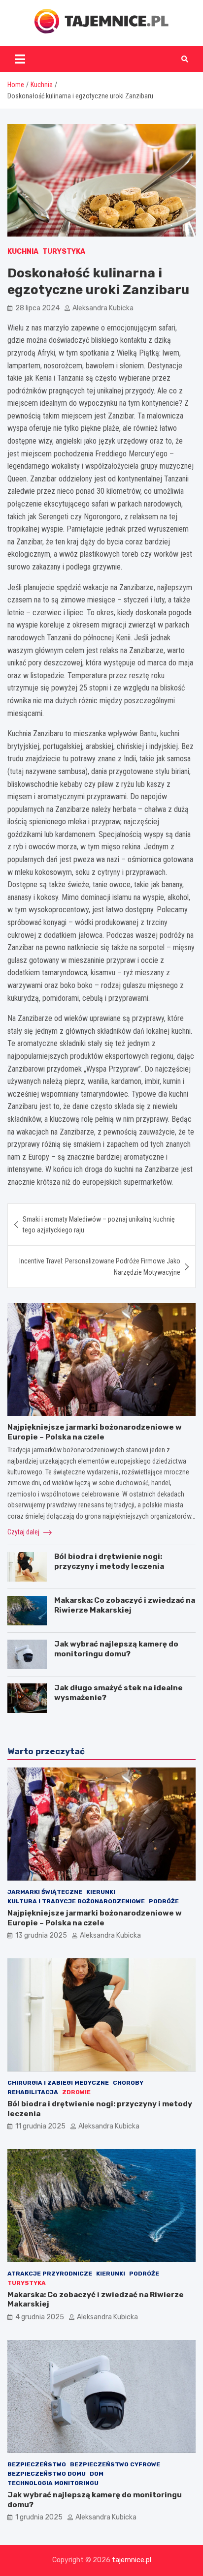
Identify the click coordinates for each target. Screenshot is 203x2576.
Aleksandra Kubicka (103, 308)
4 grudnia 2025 (40, 2317)
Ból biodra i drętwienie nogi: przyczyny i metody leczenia (109, 1561)
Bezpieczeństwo (37, 2464)
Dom (97, 2474)
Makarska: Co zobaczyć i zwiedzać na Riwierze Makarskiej (125, 1605)
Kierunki (101, 1892)
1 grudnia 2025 (39, 2517)
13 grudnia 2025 (41, 1935)
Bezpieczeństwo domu (47, 2474)
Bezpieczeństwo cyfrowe (115, 2464)
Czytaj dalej (24, 1532)
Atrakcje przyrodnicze (50, 2274)
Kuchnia (23, 252)
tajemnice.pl (132, 2560)
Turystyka (64, 252)
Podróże (164, 1901)
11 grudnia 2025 (40, 2126)
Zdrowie (76, 2092)
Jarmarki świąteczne (45, 1892)
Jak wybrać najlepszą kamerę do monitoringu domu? (116, 1649)
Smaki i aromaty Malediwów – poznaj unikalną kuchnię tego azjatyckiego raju (99, 1225)
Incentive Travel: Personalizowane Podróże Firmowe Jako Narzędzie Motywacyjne (100, 1266)
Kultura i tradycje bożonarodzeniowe (76, 1901)
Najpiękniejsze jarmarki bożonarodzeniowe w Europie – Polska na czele (95, 1432)
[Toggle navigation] (20, 59)
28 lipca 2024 (37, 308)
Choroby (128, 2083)
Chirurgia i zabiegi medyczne (58, 2083)
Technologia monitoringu (53, 2483)
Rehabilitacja (33, 2092)
